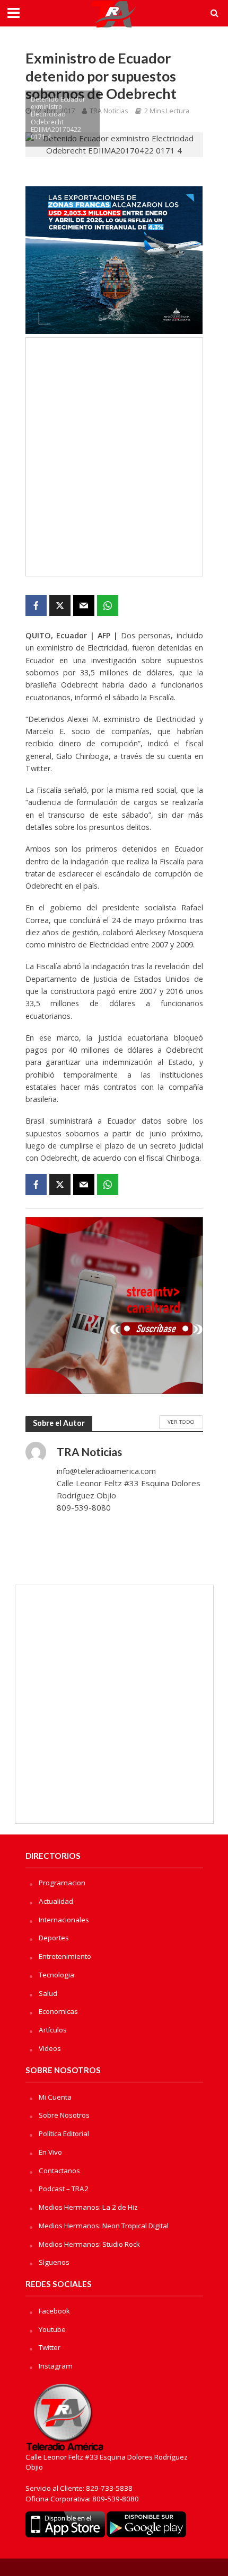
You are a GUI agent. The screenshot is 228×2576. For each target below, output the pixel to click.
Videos (50, 2048)
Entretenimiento (65, 1956)
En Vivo (50, 2152)
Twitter (50, 2347)
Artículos (53, 2030)
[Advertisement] (114, 457)
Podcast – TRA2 (64, 2189)
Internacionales (64, 1920)
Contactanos (59, 2171)
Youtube (52, 2329)
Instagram (56, 2366)
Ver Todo (181, 1422)
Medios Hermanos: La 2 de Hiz (88, 2207)
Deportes (54, 1938)
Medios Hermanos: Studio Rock (89, 2244)
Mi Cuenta (55, 2097)
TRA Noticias (109, 111)
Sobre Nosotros (64, 2115)
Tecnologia (56, 1975)
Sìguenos (54, 2262)
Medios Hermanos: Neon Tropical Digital (104, 2226)
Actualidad (56, 1901)
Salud (48, 1993)
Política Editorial (64, 2134)
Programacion (62, 1883)
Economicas (58, 2011)
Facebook (54, 2311)
